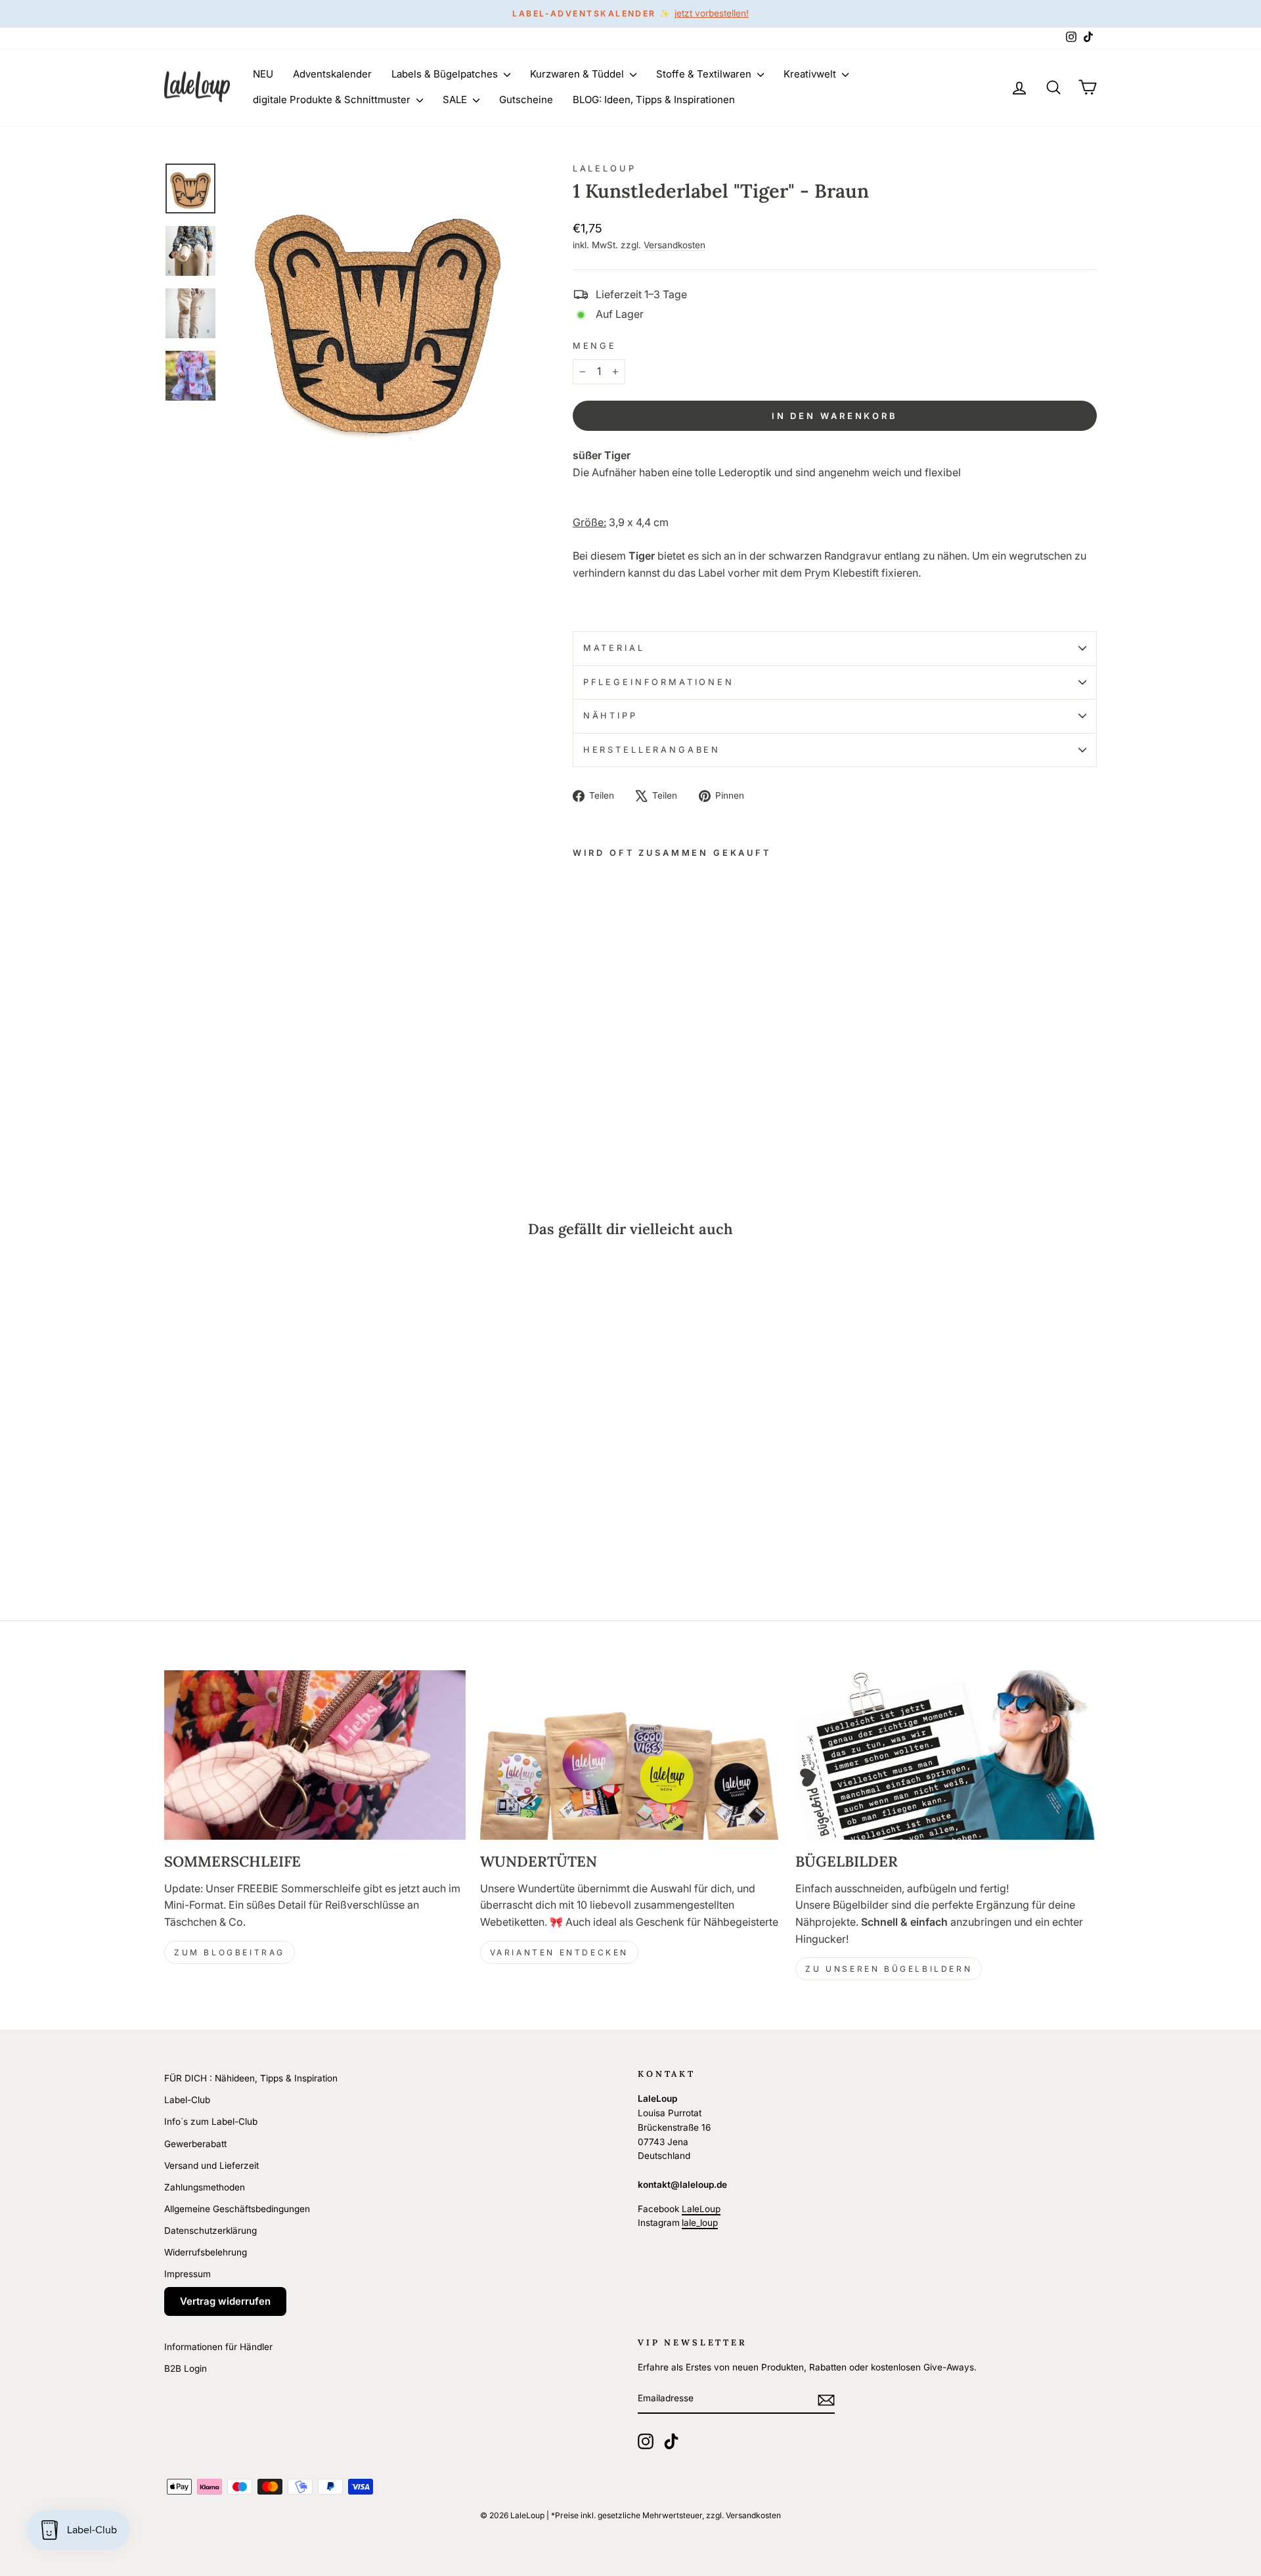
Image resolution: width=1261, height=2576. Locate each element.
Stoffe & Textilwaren (705, 74)
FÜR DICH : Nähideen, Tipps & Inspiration (251, 2078)
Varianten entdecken (559, 1952)
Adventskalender (332, 74)
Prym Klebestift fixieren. (863, 573)
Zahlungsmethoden (205, 2187)
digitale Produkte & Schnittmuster (333, 100)
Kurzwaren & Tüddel (578, 74)
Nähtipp (610, 716)
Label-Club (187, 2100)
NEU (263, 74)
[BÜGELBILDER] (946, 1755)
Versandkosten (675, 245)
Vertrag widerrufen (225, 2301)
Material (614, 648)
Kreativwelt (811, 74)
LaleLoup (605, 168)
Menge (595, 346)
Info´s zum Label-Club (211, 2121)
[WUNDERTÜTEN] (631, 1755)
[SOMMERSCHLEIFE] (315, 1755)
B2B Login (186, 2368)
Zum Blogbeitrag (230, 1952)
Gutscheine (526, 100)
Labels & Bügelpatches (446, 74)
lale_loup (700, 2223)
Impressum (188, 2274)
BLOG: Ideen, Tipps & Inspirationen (654, 100)
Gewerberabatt (195, 2144)
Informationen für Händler (218, 2347)
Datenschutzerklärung (210, 2231)
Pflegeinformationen (659, 682)
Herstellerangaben (652, 750)
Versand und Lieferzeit (211, 2165)
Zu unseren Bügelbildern (889, 1969)
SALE (456, 100)
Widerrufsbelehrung (206, 2252)
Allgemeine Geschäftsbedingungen (237, 2209)
